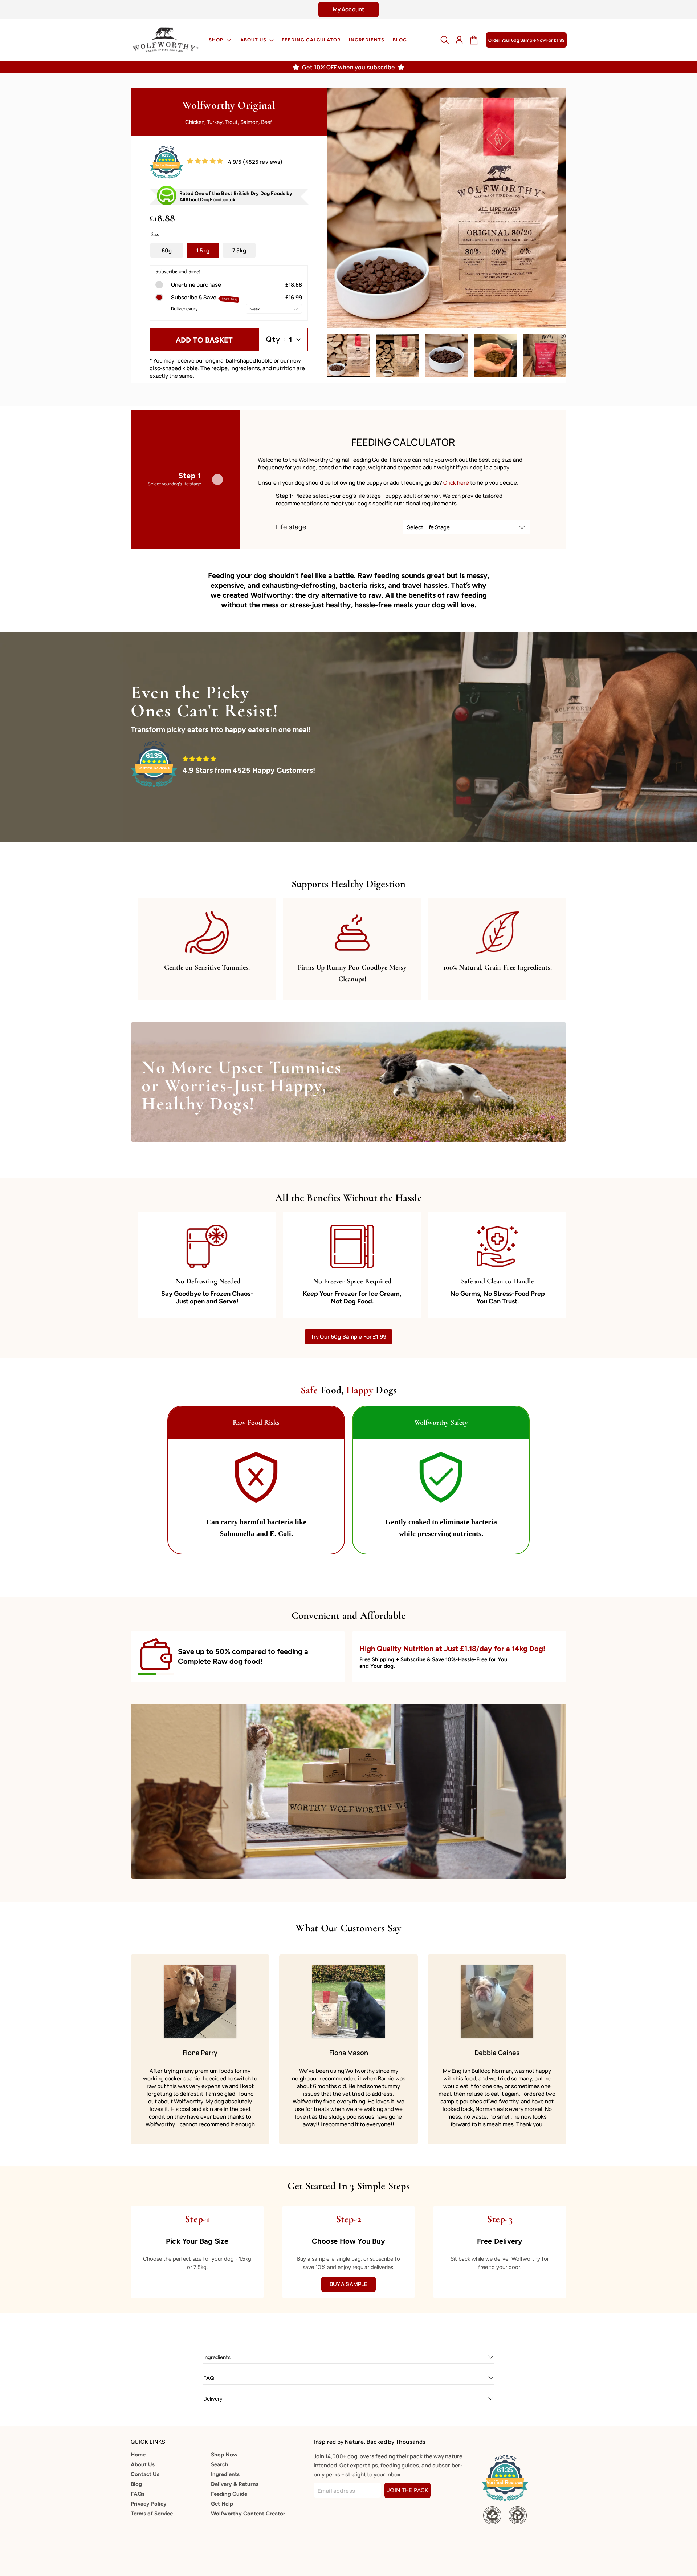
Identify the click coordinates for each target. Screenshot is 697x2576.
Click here (457, 483)
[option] (348, 9)
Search (220, 2464)
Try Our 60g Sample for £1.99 (348, 1337)
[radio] (159, 285)
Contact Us (145, 2474)
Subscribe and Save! (178, 272)
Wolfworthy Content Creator (248, 2514)
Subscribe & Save (204, 298)
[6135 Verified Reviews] (166, 177)
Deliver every (185, 309)
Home (138, 2455)
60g (167, 250)
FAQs (138, 2494)
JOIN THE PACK (407, 2490)
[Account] (459, 40)
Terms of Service (152, 2514)
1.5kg (203, 250)
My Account (349, 9)
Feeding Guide (229, 2494)
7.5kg (239, 250)
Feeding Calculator (311, 40)
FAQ (209, 2378)
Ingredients (367, 40)
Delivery (213, 2399)
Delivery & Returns (235, 2484)
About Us (254, 40)
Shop (217, 40)
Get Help (222, 2504)
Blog (400, 40)
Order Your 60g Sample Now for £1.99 (526, 40)
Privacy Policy (149, 2504)
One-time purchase (196, 285)
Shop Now (224, 2455)
